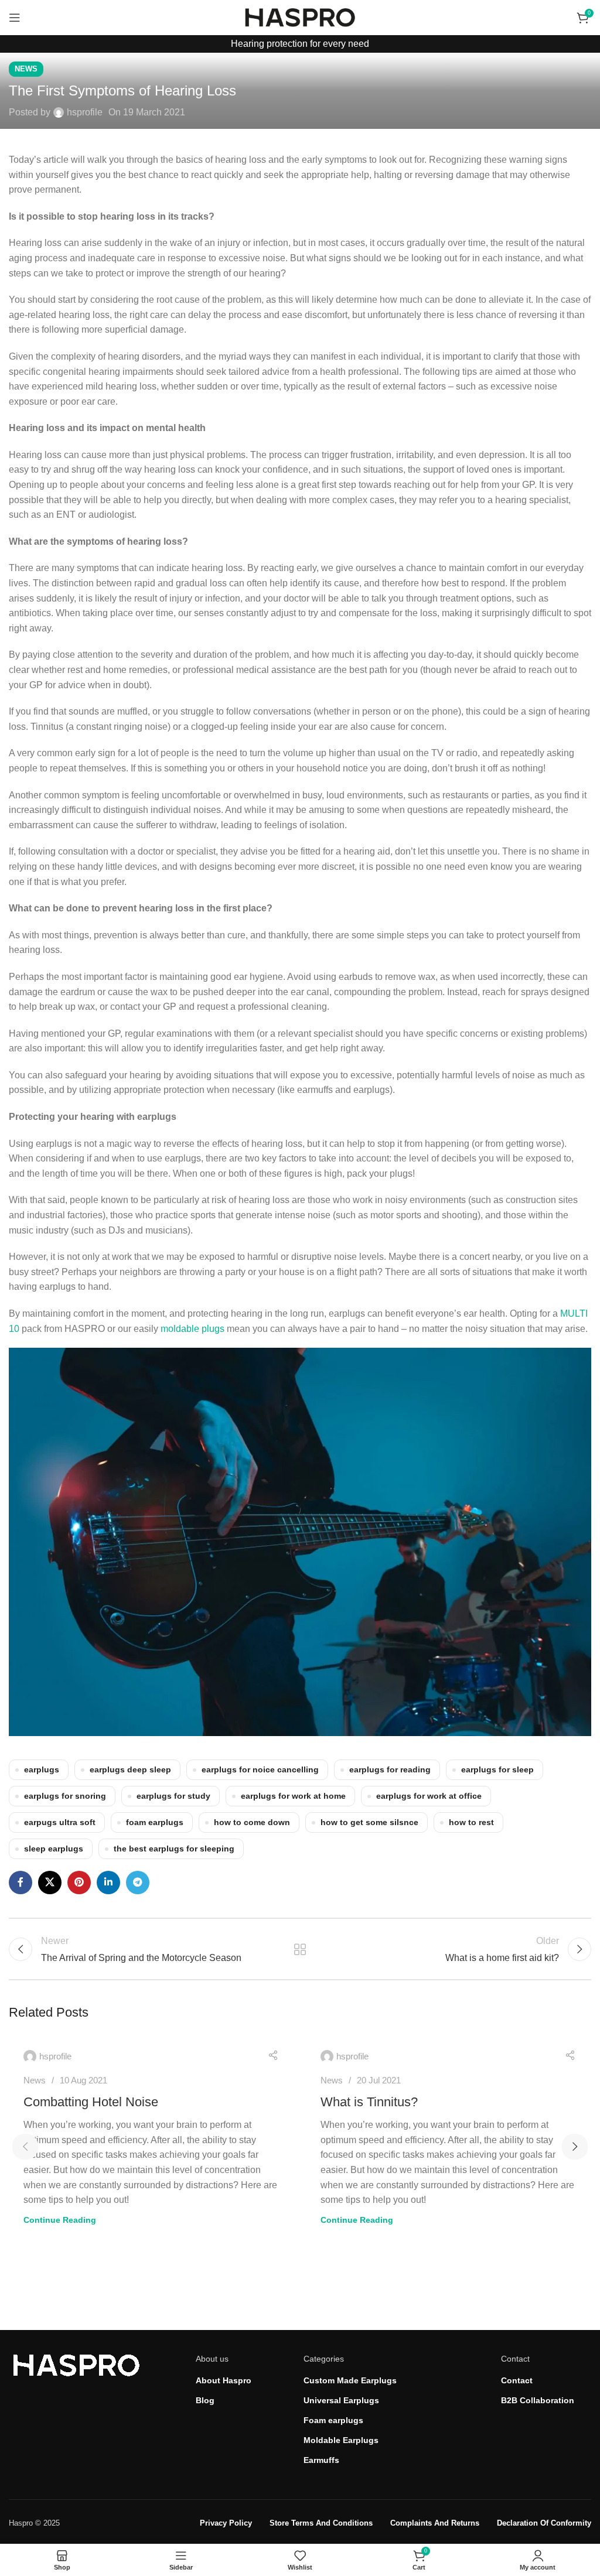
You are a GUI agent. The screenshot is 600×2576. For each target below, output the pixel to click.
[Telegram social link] (138, 1883)
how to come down (252, 1822)
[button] (25, 2147)
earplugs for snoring (65, 1796)
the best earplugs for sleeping (174, 1849)
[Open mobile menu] (15, 18)
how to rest (471, 1822)
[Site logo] (300, 17)
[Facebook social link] (21, 1883)
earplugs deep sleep (130, 1769)
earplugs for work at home (293, 1796)
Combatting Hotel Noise (91, 2102)
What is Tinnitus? (369, 2102)
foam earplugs (155, 1822)
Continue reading (60, 2220)
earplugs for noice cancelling (260, 1769)
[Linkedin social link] (108, 1883)
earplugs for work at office (429, 1796)
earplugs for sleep (497, 1769)
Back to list (300, 1949)
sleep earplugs (54, 1849)
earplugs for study (173, 1796)
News (26, 69)
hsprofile (85, 112)
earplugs (42, 1769)
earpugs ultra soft (60, 1822)
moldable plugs (192, 1329)
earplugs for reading (390, 1769)
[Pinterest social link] (79, 1883)
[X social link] (50, 1883)
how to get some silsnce (369, 1822)
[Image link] (76, 2364)
